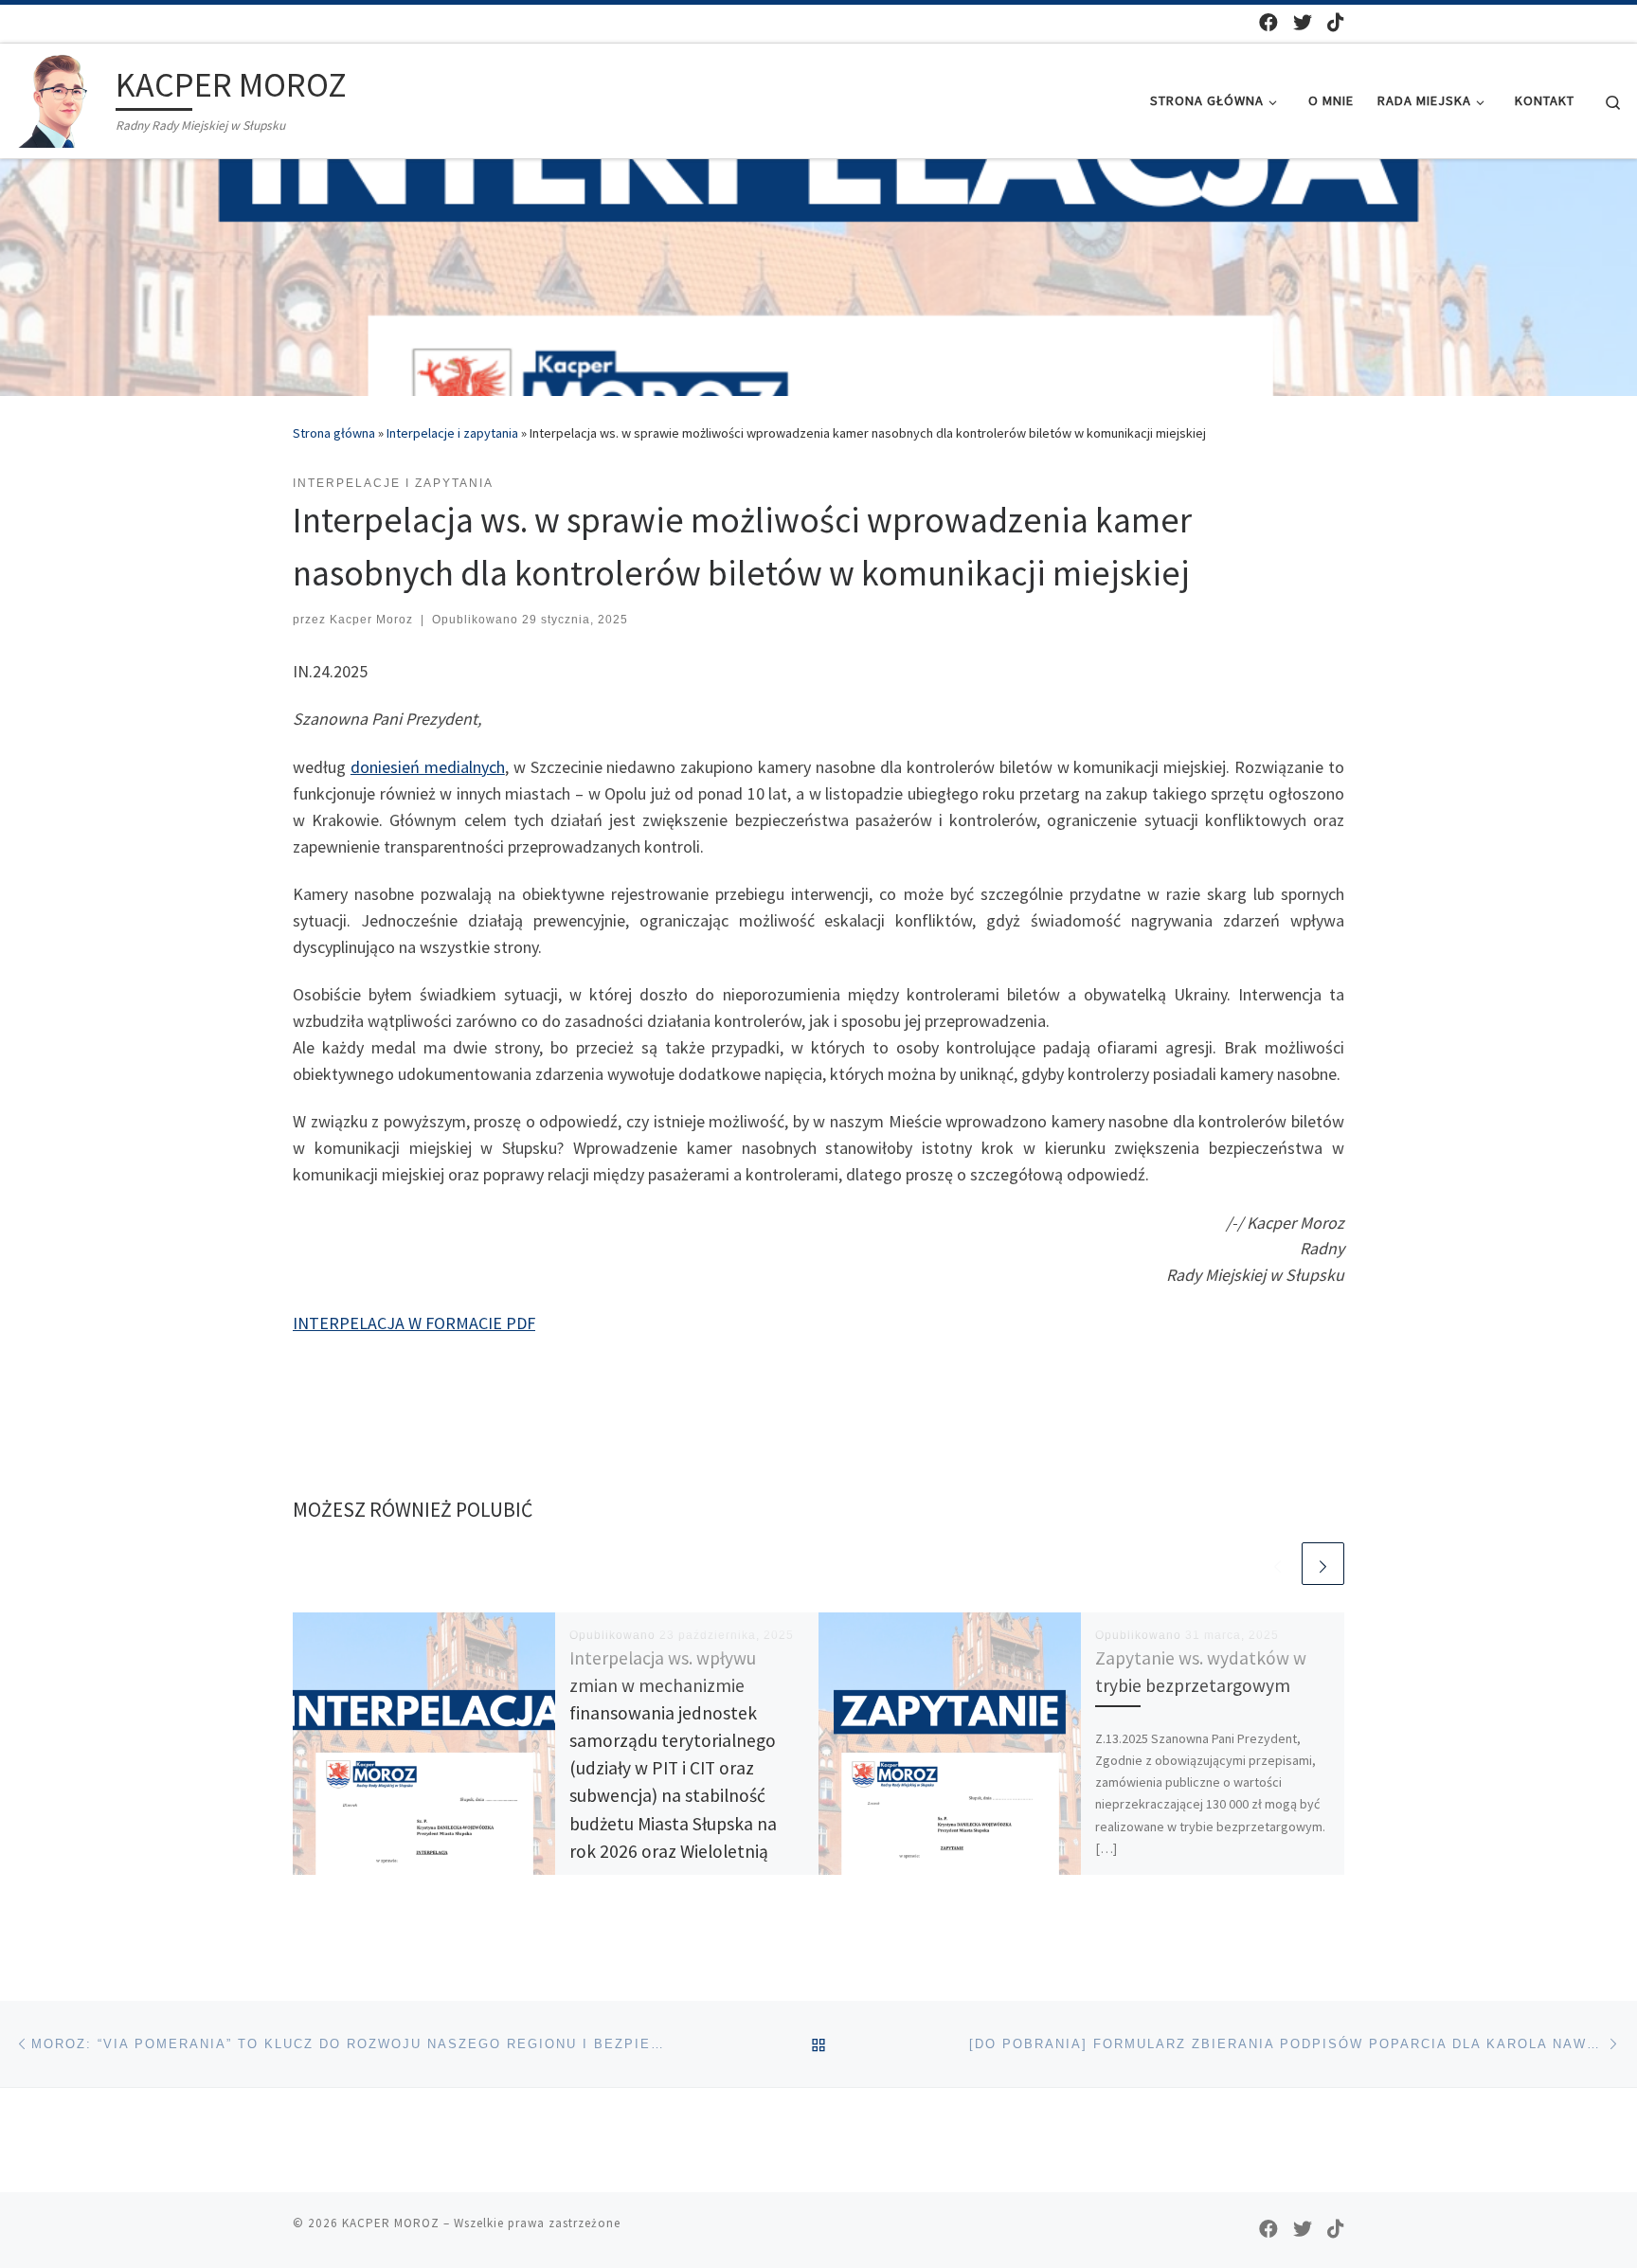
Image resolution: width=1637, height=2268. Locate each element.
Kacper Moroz (371, 620)
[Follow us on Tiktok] (1336, 22)
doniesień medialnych (428, 767)
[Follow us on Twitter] (1303, 22)
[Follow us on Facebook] (1268, 22)
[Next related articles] (1323, 1564)
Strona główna (334, 433)
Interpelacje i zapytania (452, 433)
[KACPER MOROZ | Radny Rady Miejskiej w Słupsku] (62, 97)
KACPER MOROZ (391, 2223)
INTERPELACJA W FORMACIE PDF (414, 1323)
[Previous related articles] (1277, 1564)
